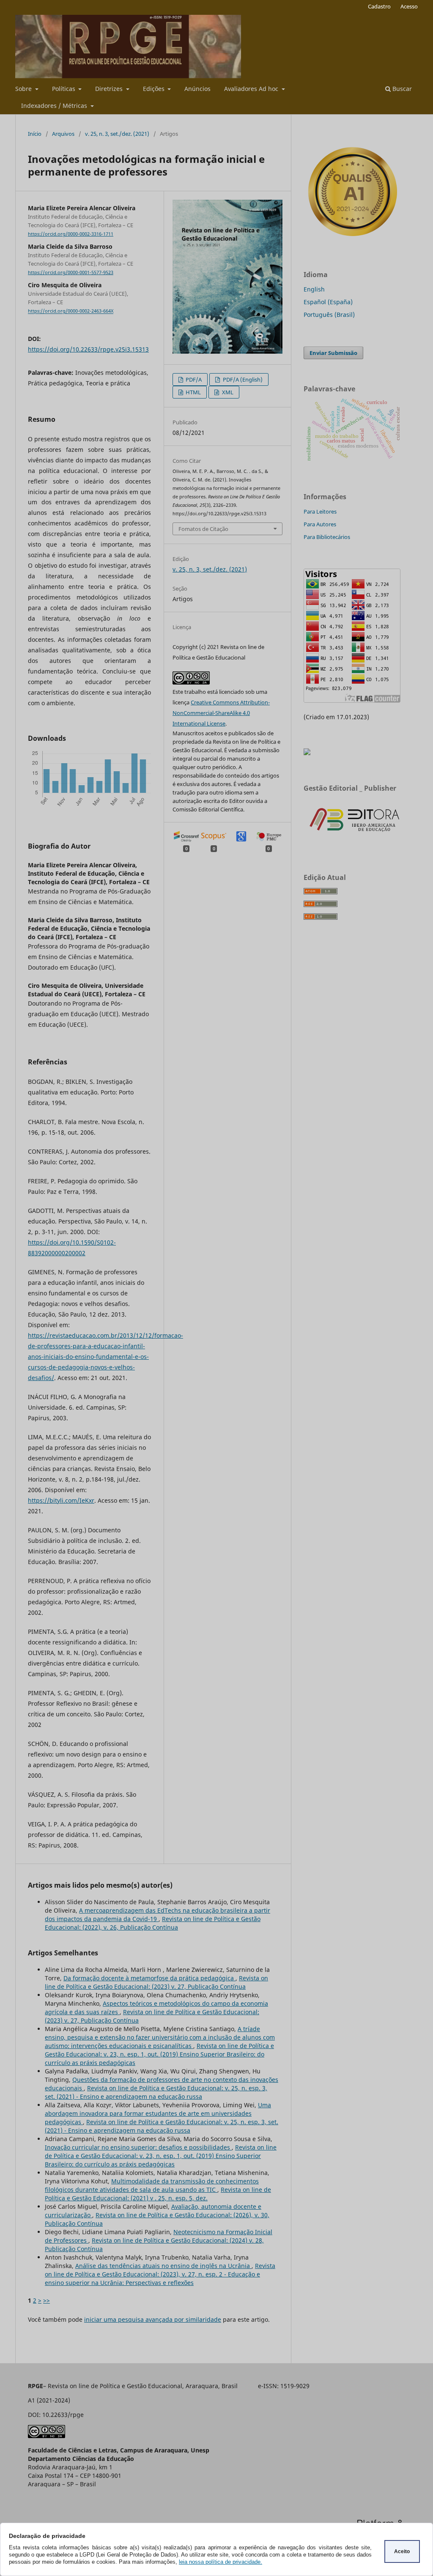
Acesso (409, 6)
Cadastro (379, 6)
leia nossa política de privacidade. (221, 2562)
